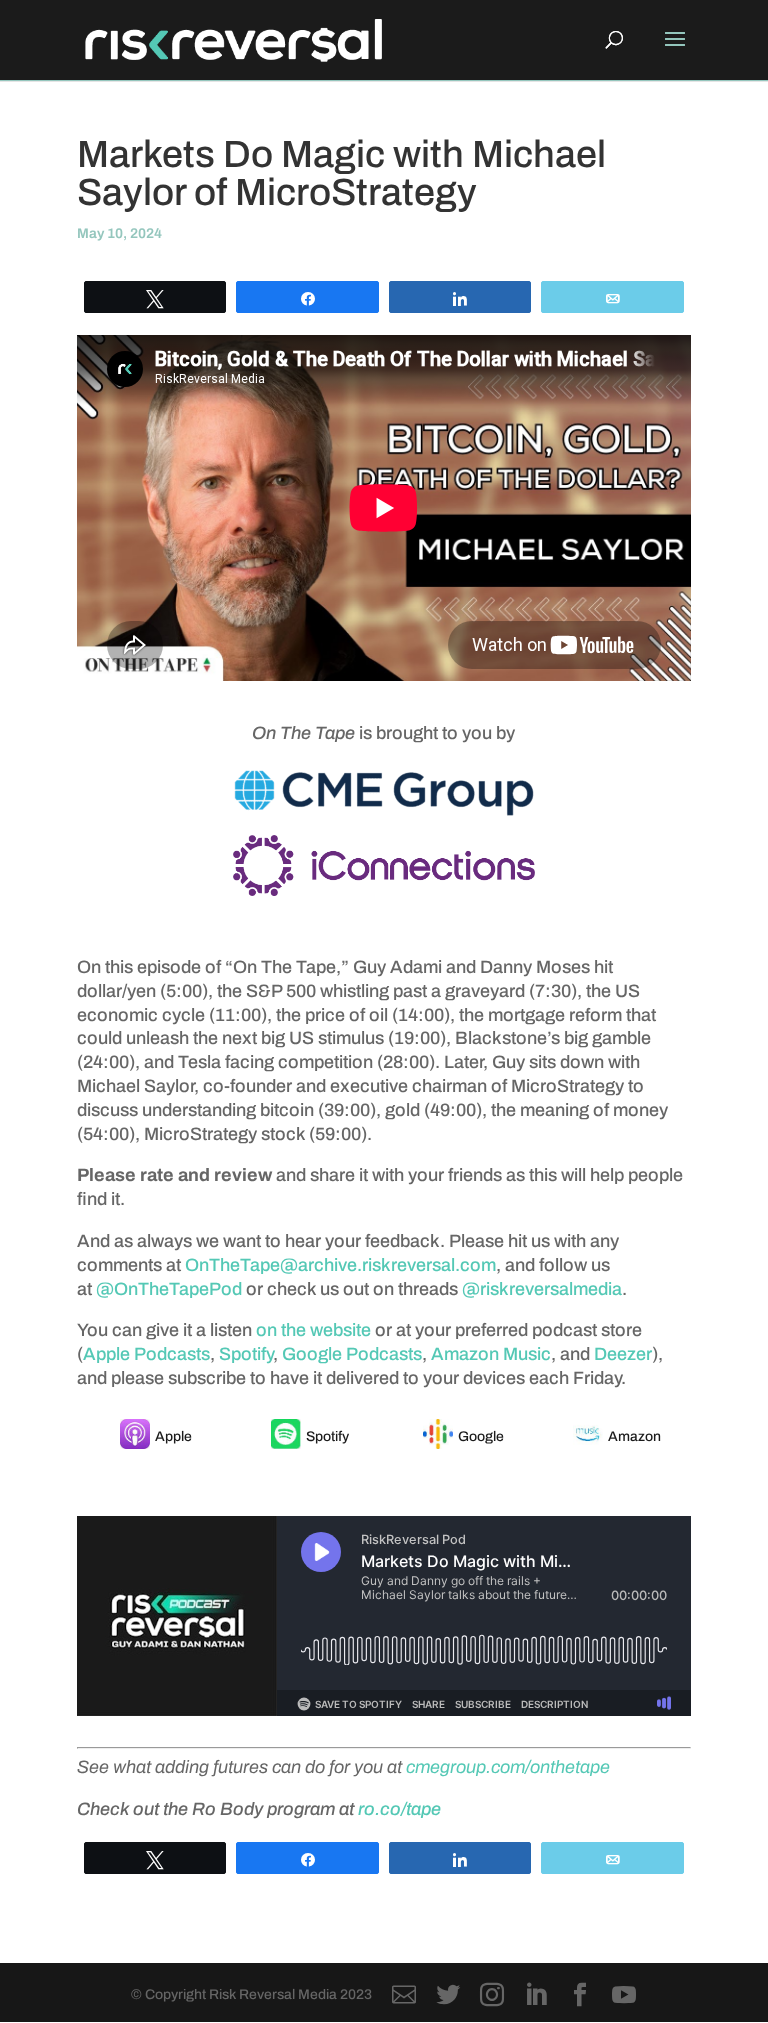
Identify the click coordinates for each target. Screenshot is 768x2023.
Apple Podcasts (146, 1354)
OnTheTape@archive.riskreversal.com (340, 1265)
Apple (173, 1436)
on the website (313, 1330)
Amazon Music (491, 1354)
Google (481, 1436)
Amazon (634, 1436)
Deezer (623, 1354)
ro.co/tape (399, 1809)
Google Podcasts (352, 1354)
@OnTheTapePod (169, 1289)
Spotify (246, 1354)
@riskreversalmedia (542, 1289)
